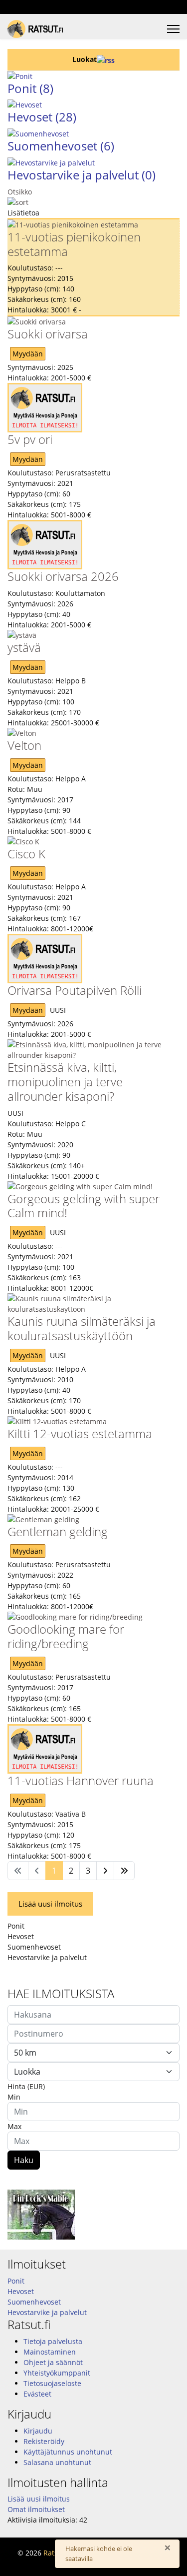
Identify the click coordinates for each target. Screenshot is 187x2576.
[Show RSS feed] (106, 59)
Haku (24, 2160)
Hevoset (42, 117)
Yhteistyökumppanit (57, 2373)
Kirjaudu (38, 2431)
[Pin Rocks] (93, 2215)
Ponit (30, 88)
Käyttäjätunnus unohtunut (68, 2452)
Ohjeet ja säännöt (53, 2362)
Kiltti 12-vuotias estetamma (80, 1433)
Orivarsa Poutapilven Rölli (75, 990)
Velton (24, 745)
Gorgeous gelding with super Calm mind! (84, 1206)
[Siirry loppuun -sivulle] (124, 1871)
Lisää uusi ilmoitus (50, 1904)
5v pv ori (30, 439)
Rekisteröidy (44, 2441)
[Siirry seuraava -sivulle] (105, 1871)
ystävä (24, 647)
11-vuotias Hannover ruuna (81, 1780)
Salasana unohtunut (57, 2462)
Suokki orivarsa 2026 (63, 576)
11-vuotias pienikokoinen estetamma (74, 244)
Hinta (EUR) (26, 2086)
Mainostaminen (50, 2352)
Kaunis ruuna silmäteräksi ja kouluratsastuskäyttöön (82, 1328)
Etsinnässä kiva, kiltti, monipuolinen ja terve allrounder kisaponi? (65, 1082)
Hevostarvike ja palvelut (82, 175)
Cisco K (26, 854)
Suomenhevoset (61, 146)
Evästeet (37, 2394)
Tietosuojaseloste (52, 2383)
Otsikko (20, 192)
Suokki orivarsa (48, 334)
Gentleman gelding (58, 1531)
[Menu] (173, 29)
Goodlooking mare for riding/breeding (66, 1636)
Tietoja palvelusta (53, 2341)
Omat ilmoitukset (36, 2509)
